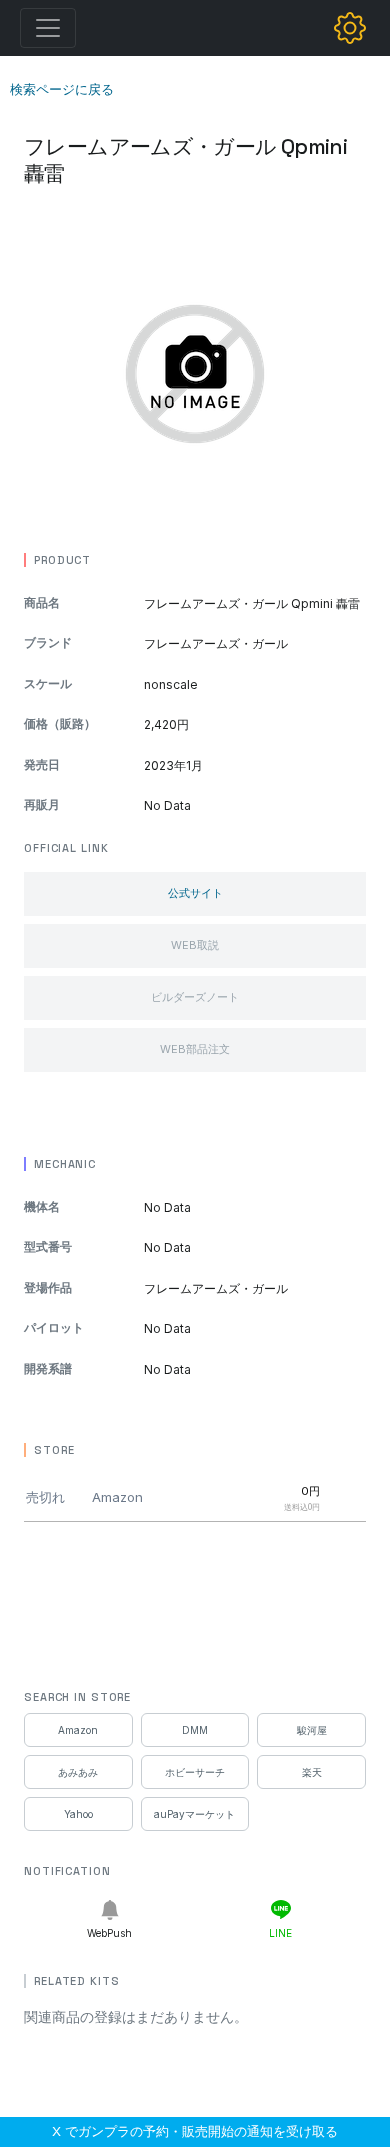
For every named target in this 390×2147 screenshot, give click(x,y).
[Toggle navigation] (48, 28)
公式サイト (195, 893)
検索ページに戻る (62, 89)
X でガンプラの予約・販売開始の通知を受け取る (195, 2131)
